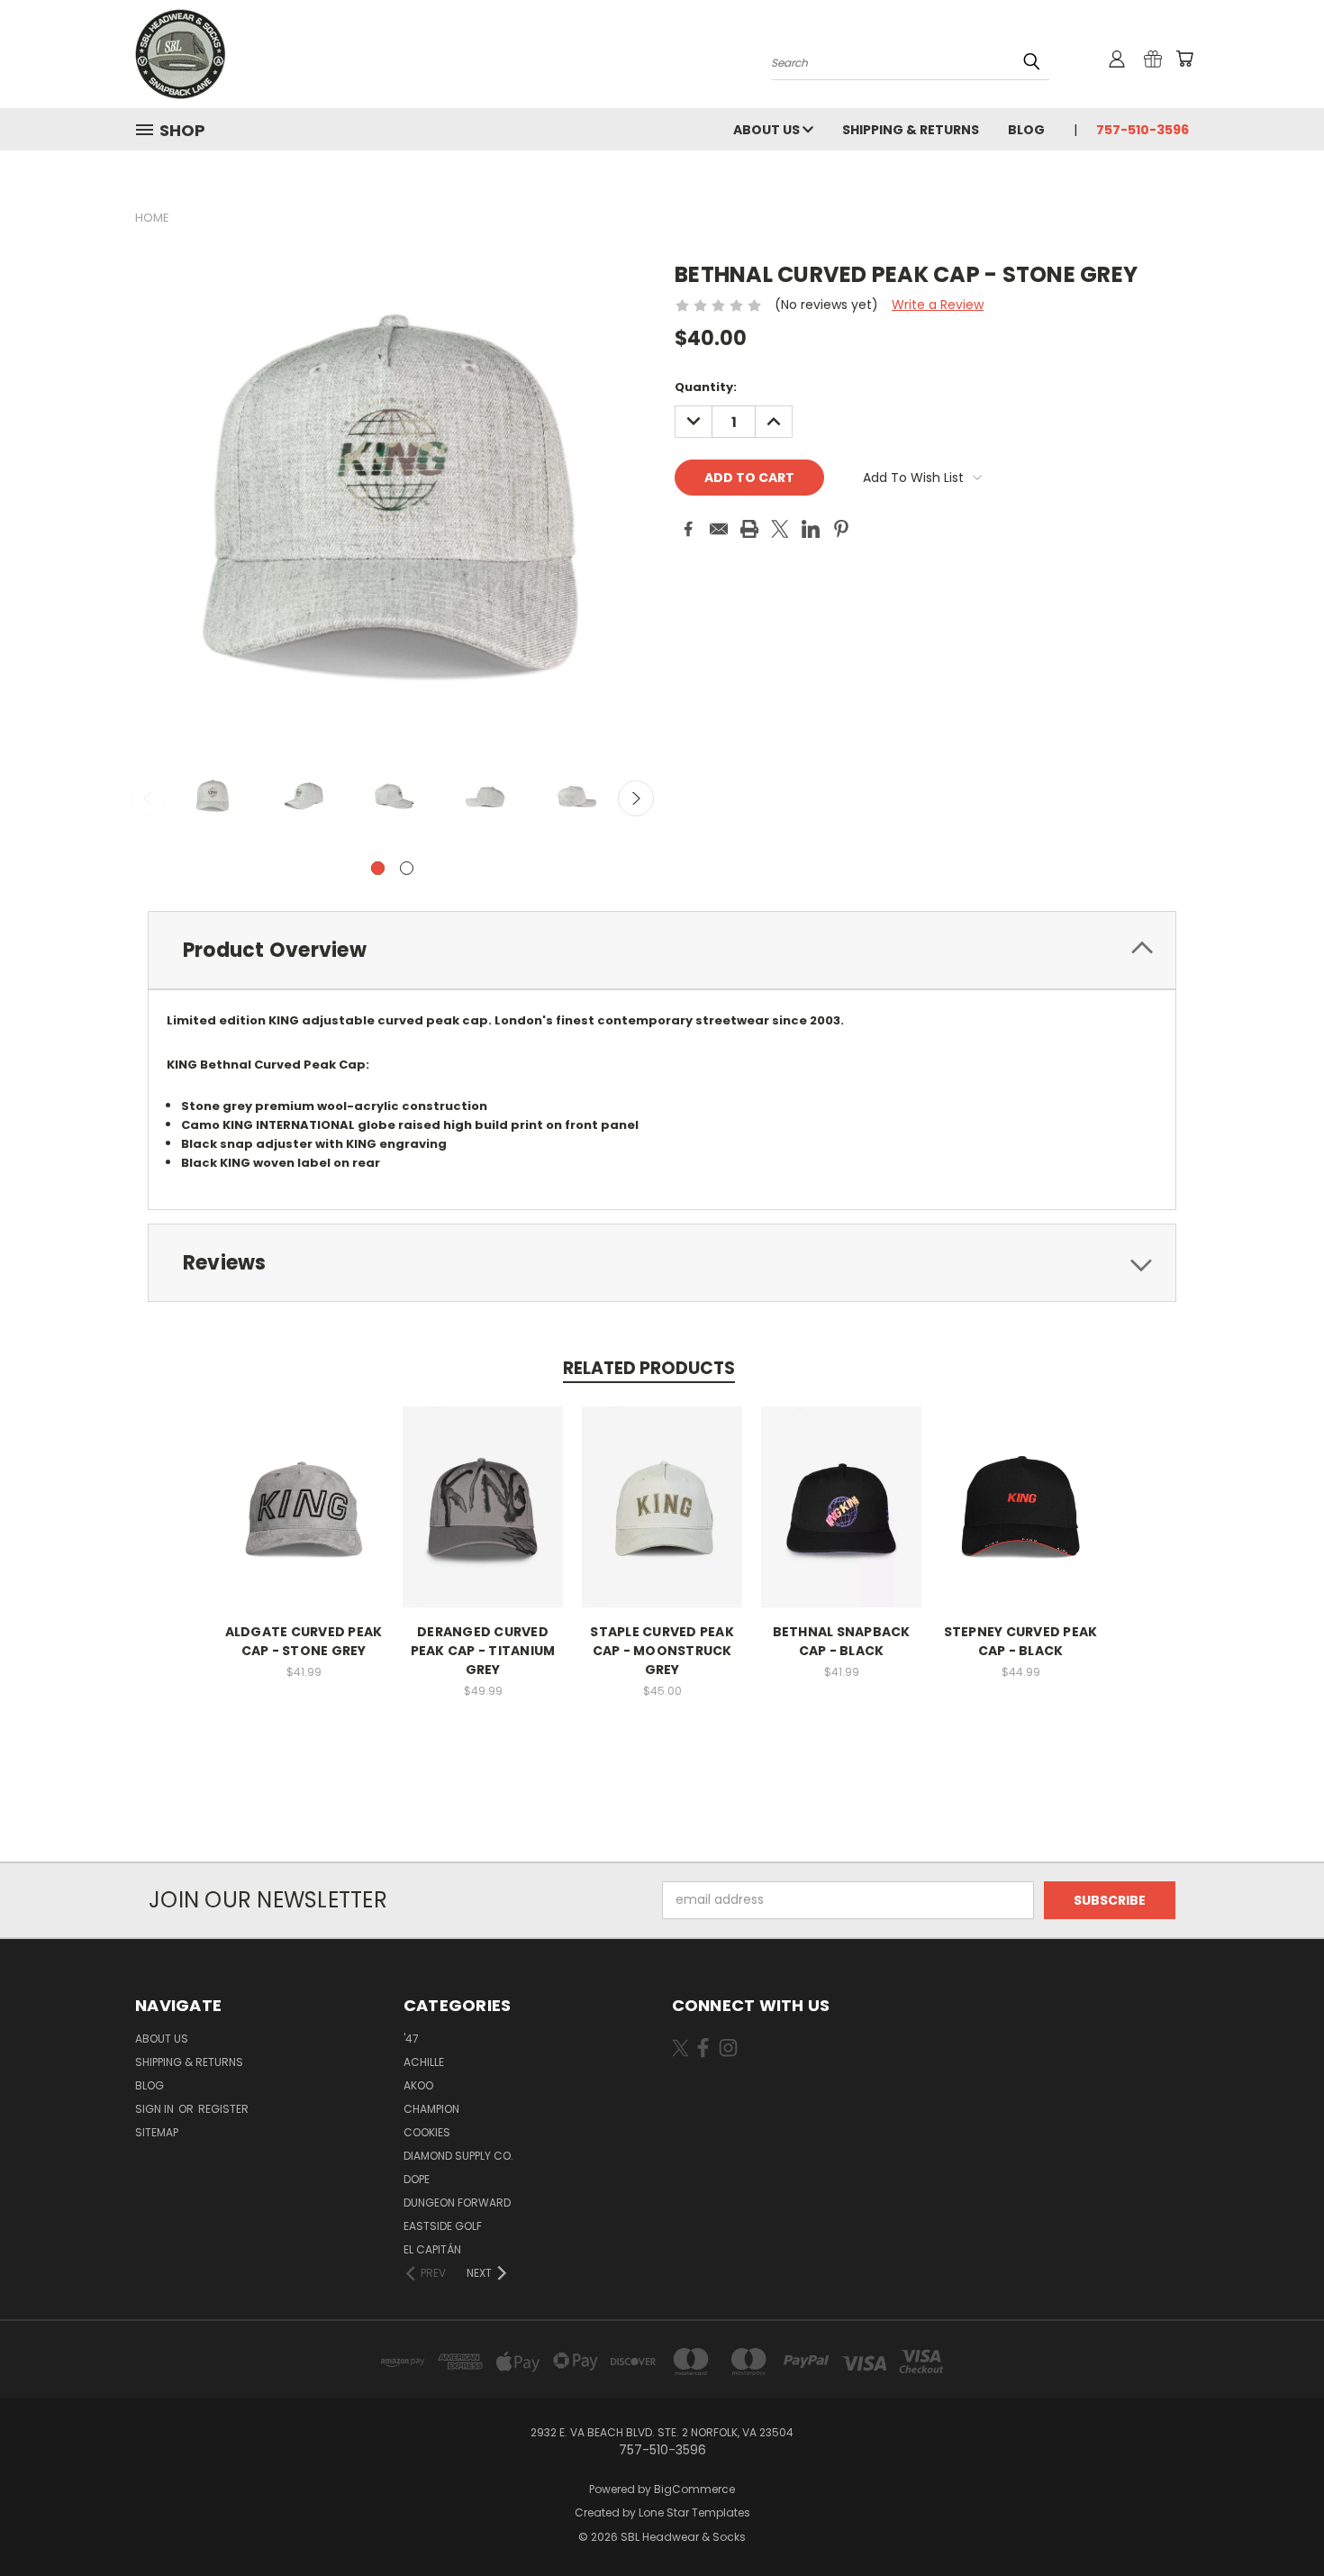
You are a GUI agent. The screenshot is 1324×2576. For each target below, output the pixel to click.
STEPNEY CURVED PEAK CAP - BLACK (1021, 1641)
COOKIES (427, 2132)
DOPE (417, 2179)
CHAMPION (431, 2109)
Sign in (156, 2109)
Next (636, 798)
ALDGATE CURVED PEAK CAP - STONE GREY (304, 1641)
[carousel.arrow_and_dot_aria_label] (407, 868)
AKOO (418, 2085)
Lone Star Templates (694, 2512)
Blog (1026, 130)
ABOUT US (768, 130)
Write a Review (938, 305)
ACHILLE (424, 2062)
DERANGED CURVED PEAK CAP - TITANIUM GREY (483, 1651)
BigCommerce (694, 2489)
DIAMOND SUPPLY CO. (458, 2156)
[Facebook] (688, 529)
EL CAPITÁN (432, 2249)
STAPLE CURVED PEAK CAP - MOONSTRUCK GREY (662, 1651)
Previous (149, 798)
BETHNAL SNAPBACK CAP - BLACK (842, 1641)
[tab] (662, 950)
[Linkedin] (811, 529)
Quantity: (706, 387)
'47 (411, 2039)
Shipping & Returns (911, 130)
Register (223, 2109)
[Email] (719, 529)
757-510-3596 (1143, 130)
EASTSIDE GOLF (443, 2226)
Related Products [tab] (649, 1368)
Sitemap (157, 2132)
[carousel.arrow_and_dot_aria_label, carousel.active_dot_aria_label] (378, 868)
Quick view (304, 1487)
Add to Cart (304, 1520)
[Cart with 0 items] (1184, 59)
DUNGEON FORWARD (457, 2203)
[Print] (749, 529)
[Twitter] (780, 529)
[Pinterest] (841, 529)
